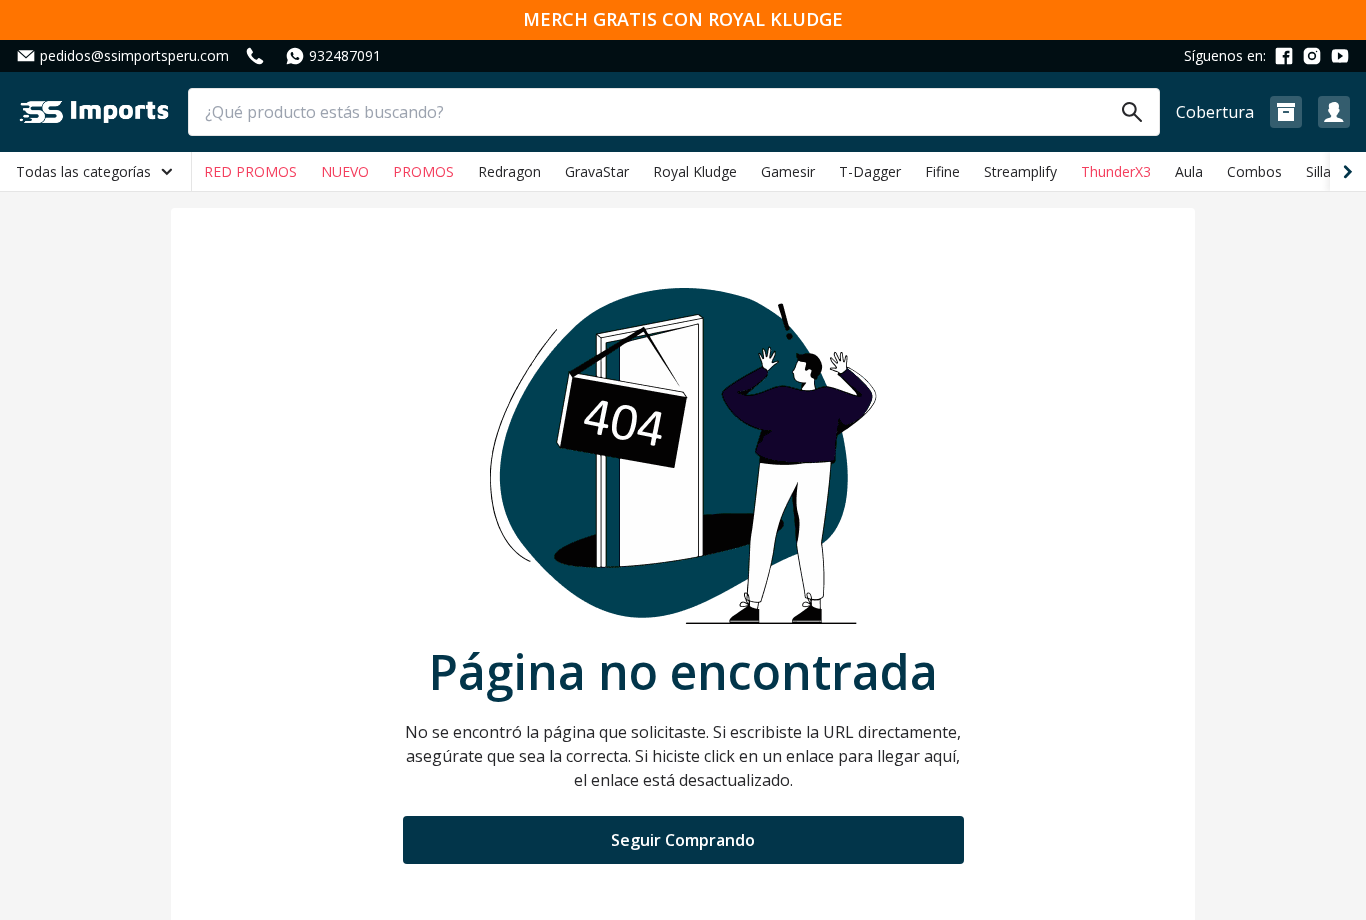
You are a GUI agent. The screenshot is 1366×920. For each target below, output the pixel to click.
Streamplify (1020, 171)
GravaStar (597, 171)
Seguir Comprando (683, 840)
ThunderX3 (1116, 171)
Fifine (942, 171)
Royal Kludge (695, 171)
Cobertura (1215, 112)
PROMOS (423, 171)
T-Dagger (870, 171)
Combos (1254, 171)
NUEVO (345, 171)
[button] (1286, 112)
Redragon (509, 171)
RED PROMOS (250, 171)
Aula (1189, 171)
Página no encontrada (683, 672)
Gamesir (788, 171)
